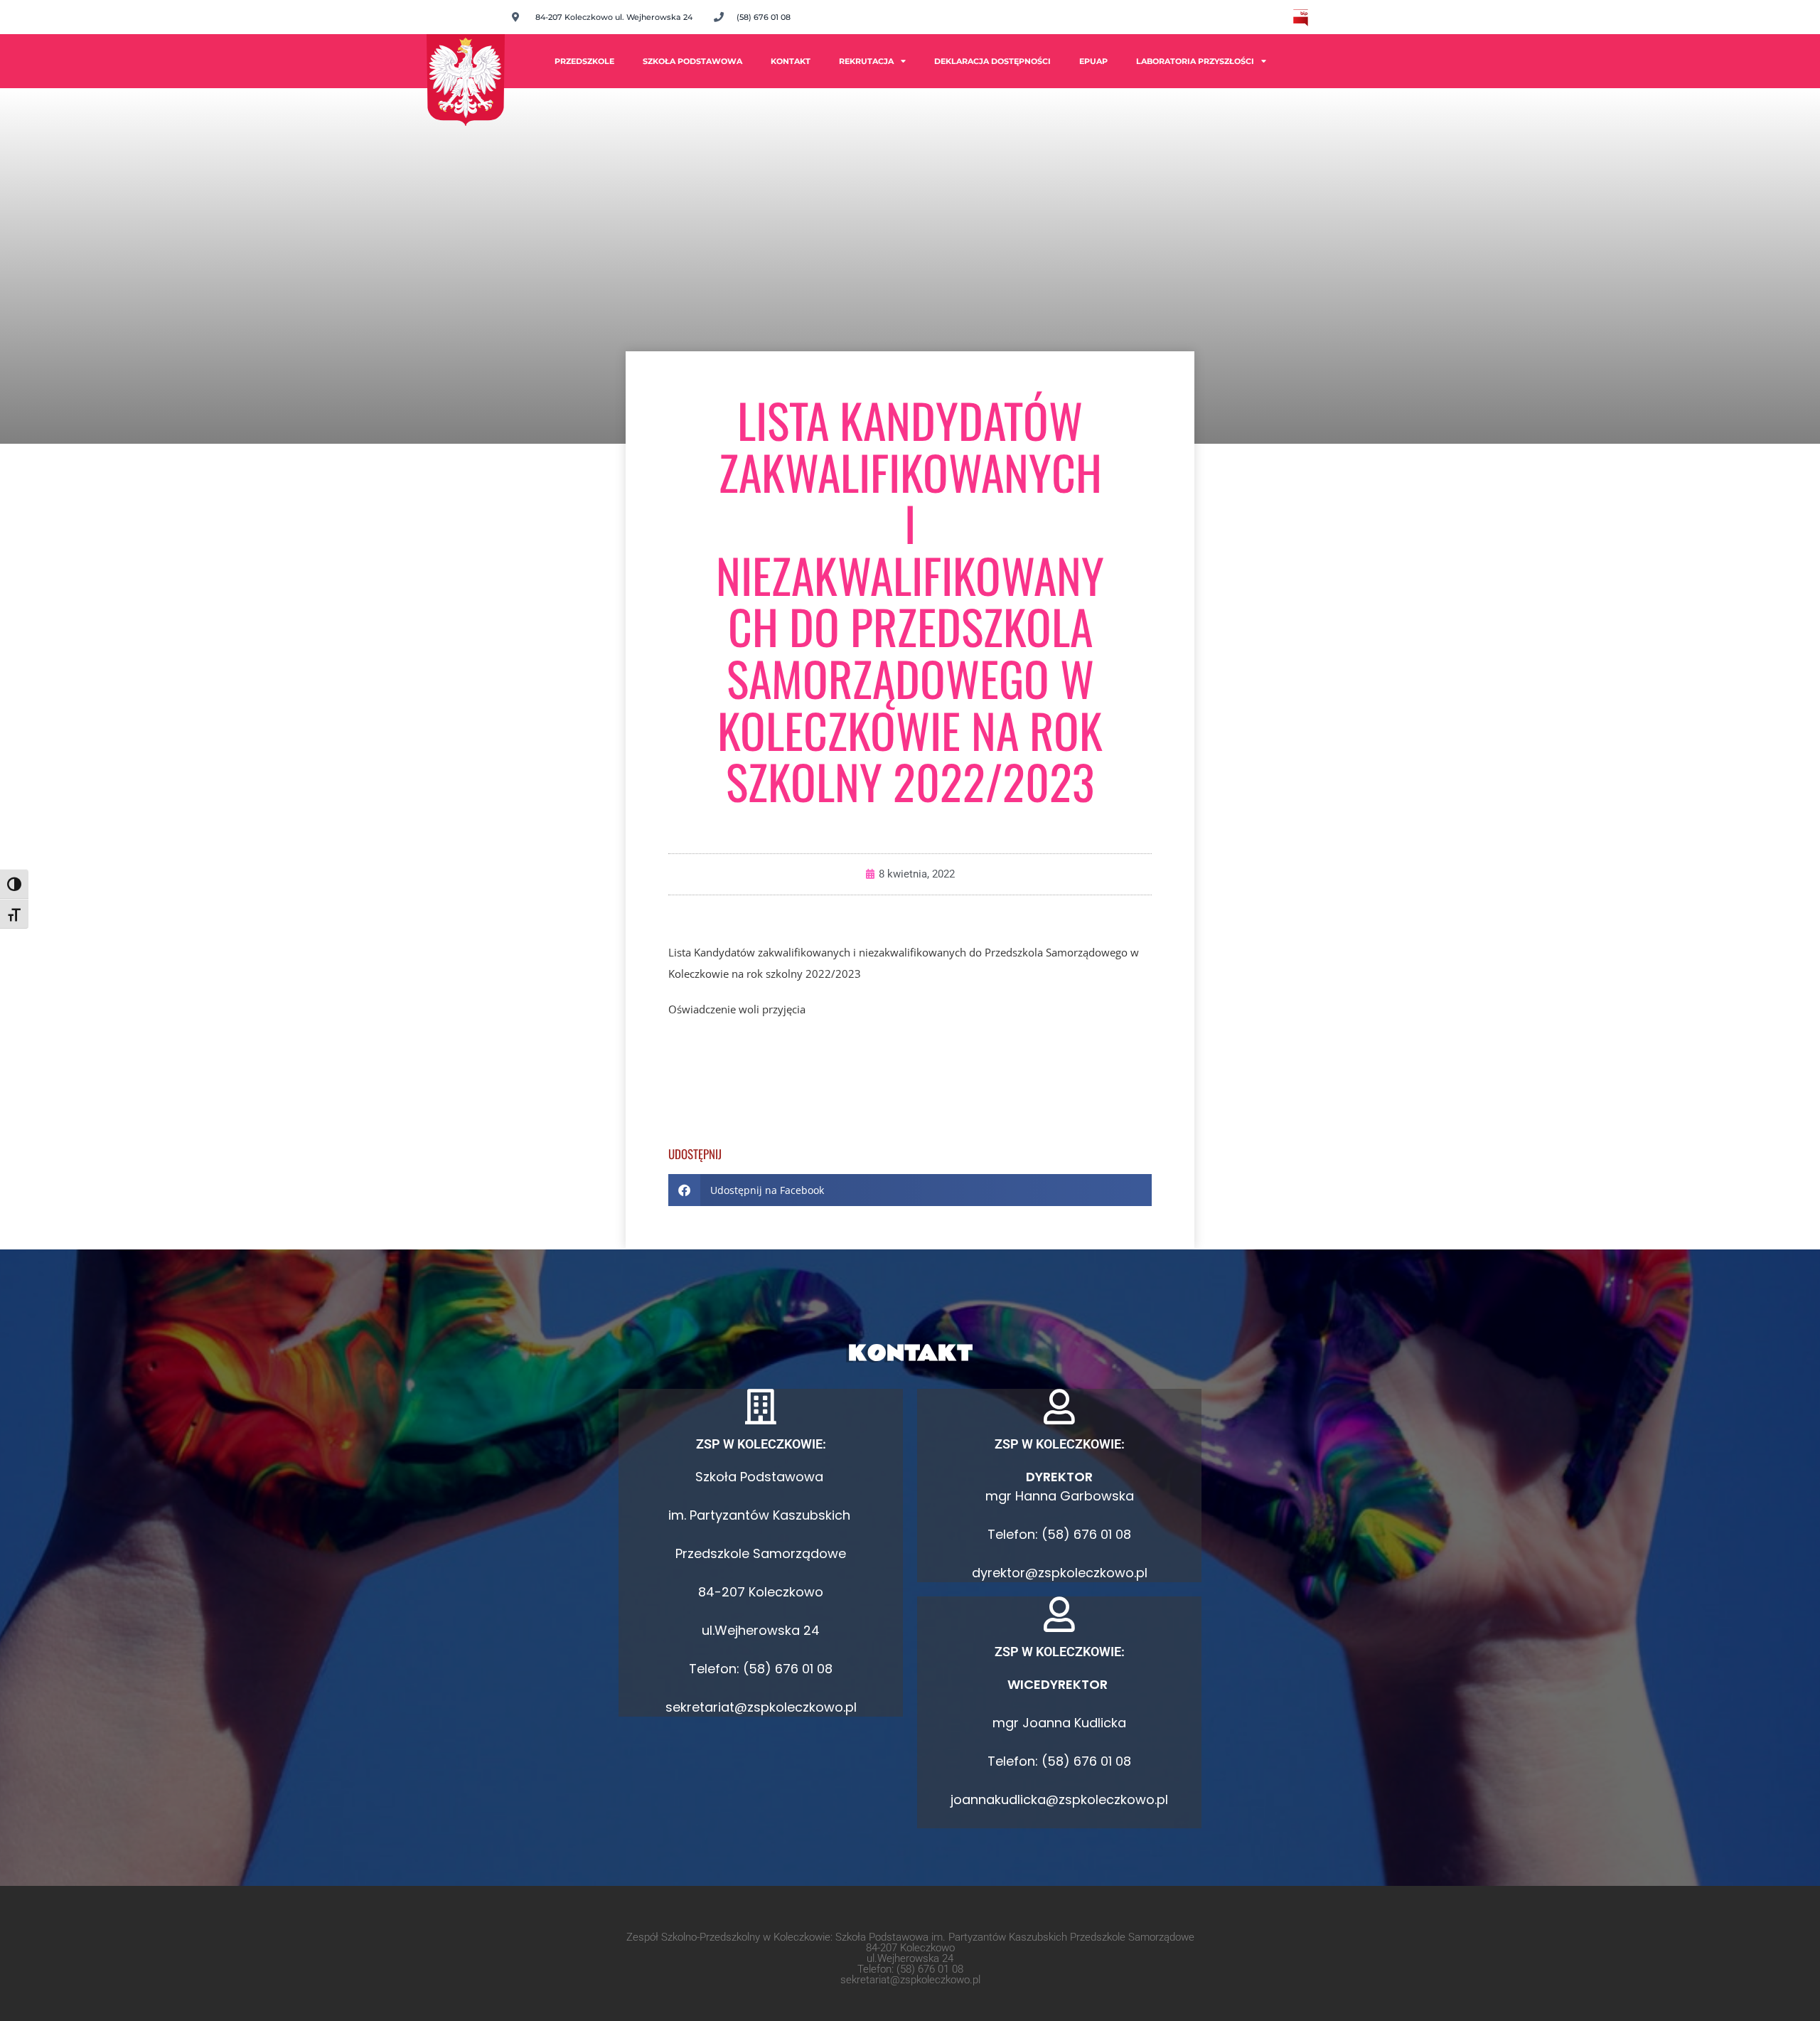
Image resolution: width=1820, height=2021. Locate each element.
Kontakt (791, 61)
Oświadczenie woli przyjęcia (737, 1009)
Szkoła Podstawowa (692, 61)
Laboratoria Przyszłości (1195, 61)
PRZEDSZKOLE (584, 61)
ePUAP (1093, 61)
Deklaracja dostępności (992, 61)
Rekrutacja (866, 61)
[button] (910, 1190)
